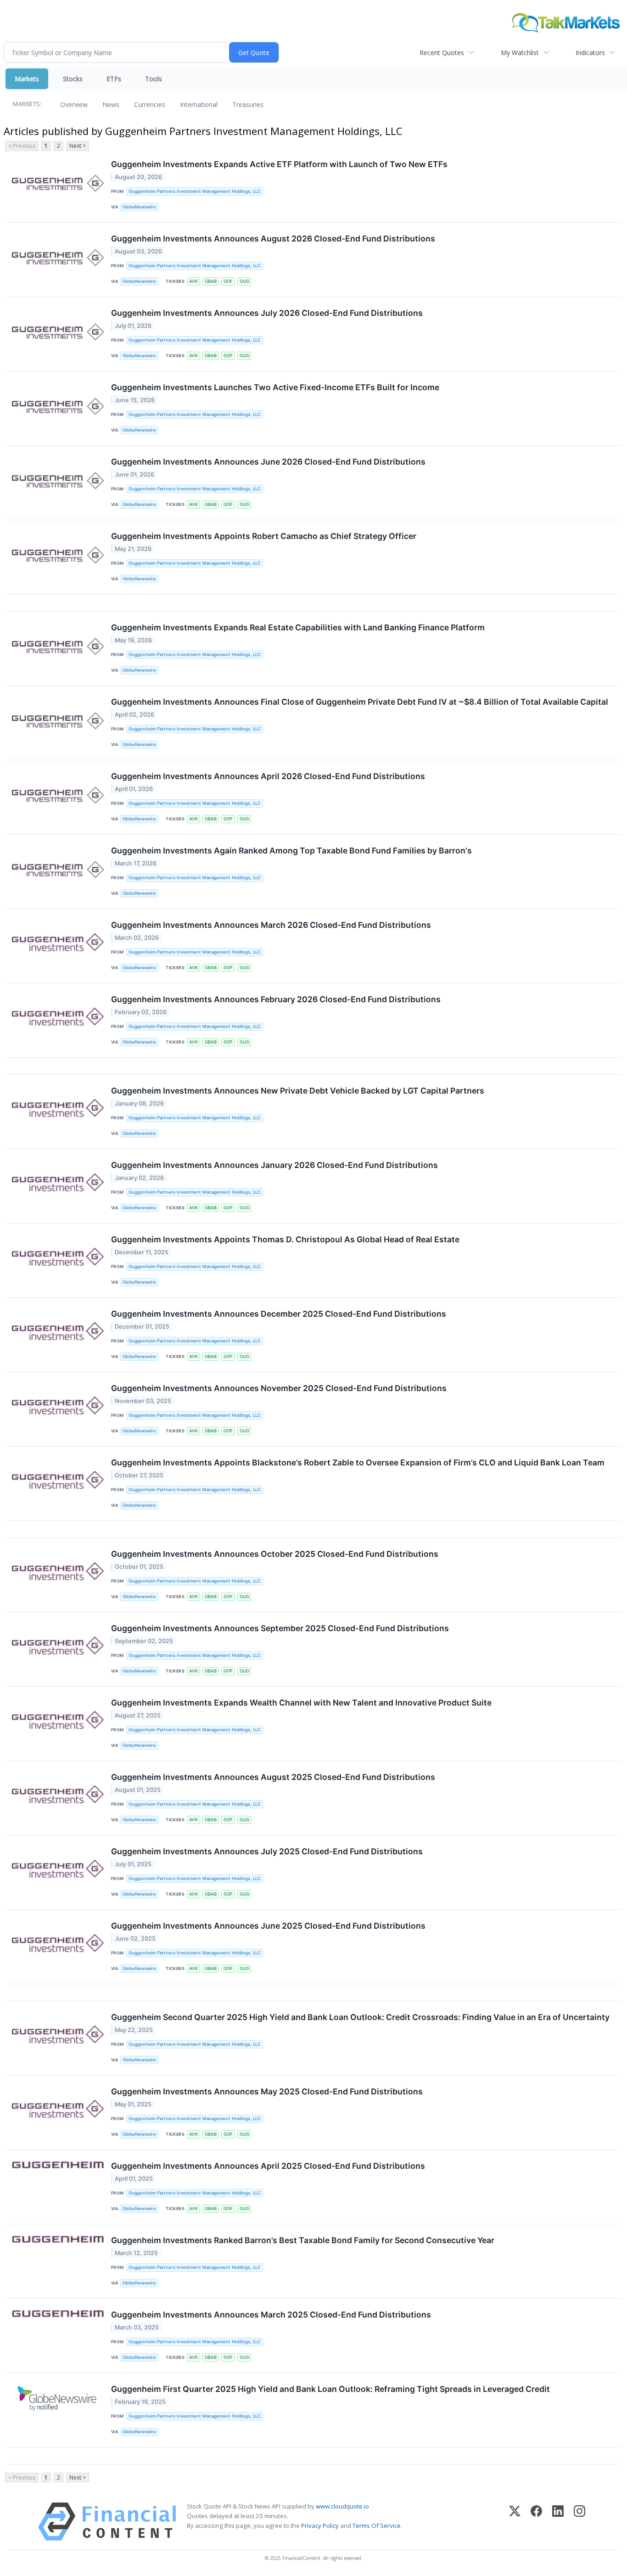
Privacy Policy (320, 2525)
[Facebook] (536, 2522)
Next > (78, 146)
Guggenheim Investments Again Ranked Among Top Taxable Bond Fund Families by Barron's (291, 850)
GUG (244, 281)
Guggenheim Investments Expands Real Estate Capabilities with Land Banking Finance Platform (298, 627)
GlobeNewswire (139, 207)
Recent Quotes (442, 53)
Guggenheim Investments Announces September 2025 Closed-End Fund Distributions (280, 1628)
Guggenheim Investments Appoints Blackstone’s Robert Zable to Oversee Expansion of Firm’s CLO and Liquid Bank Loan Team (358, 1462)
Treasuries (248, 104)
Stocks (73, 79)
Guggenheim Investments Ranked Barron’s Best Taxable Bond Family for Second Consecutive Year (303, 2240)
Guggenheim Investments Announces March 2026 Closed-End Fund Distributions (271, 925)
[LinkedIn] (558, 2522)
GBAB (211, 281)
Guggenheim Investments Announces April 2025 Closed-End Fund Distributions (268, 2166)
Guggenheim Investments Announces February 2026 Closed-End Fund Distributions (276, 999)
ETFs (114, 79)
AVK (193, 281)
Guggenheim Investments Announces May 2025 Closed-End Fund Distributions (267, 2091)
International (199, 104)
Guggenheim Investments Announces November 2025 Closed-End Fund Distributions (279, 1388)
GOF (228, 281)
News (111, 104)
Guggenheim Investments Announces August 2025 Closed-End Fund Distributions (273, 1777)
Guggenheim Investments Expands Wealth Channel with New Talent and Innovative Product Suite (301, 1703)
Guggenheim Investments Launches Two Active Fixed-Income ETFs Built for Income (275, 387)
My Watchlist (520, 53)
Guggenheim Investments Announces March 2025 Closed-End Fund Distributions (271, 2315)
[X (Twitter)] (515, 2522)
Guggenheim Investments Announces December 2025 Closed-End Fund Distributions (279, 1314)
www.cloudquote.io (342, 2506)
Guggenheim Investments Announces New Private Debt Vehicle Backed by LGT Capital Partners (298, 1091)
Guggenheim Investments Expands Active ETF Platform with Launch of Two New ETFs (279, 164)
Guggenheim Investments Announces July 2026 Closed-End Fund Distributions (267, 313)
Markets (27, 79)
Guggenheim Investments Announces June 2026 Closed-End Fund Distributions (268, 462)
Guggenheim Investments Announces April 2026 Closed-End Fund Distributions (268, 776)
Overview (74, 104)
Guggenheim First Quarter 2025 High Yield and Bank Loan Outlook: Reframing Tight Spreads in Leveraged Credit (330, 2389)
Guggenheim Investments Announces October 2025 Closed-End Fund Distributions (275, 1554)
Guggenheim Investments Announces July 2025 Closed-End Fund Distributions (267, 1851)
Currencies (150, 104)
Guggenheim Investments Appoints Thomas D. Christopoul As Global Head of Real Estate (285, 1239)
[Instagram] (579, 2522)
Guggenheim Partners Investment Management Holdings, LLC (195, 191)
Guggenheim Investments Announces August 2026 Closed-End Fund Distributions (273, 239)
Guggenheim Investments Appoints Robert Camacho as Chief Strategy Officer (264, 536)
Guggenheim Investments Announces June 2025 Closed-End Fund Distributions (268, 1926)
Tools (154, 79)
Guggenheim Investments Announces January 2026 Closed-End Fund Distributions (274, 1165)
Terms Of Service (377, 2525)
